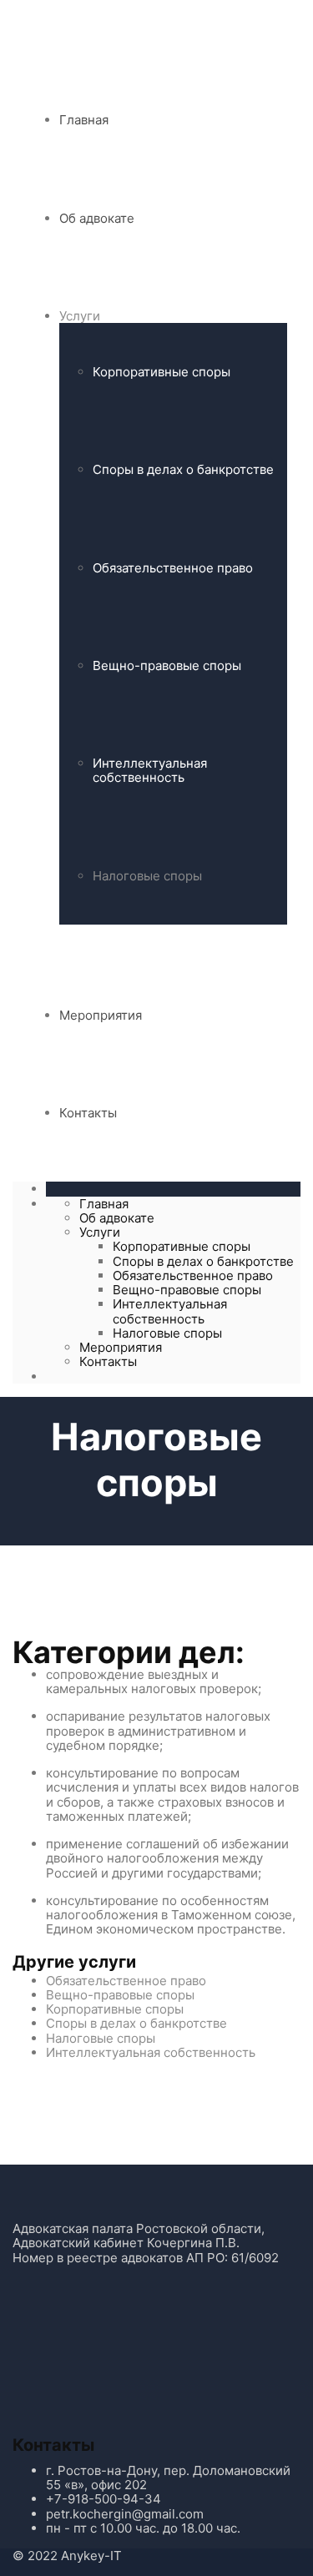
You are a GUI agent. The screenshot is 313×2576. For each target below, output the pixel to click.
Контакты (88, 1113)
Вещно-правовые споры (167, 665)
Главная (84, 120)
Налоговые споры (147, 876)
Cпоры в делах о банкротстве (183, 469)
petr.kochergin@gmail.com (125, 2514)
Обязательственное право (173, 568)
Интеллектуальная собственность (150, 770)
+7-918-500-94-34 (103, 2499)
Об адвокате (97, 218)
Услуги (80, 316)
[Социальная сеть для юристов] (200, 2354)
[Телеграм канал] (77, 2354)
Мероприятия (101, 1015)
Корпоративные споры (162, 372)
